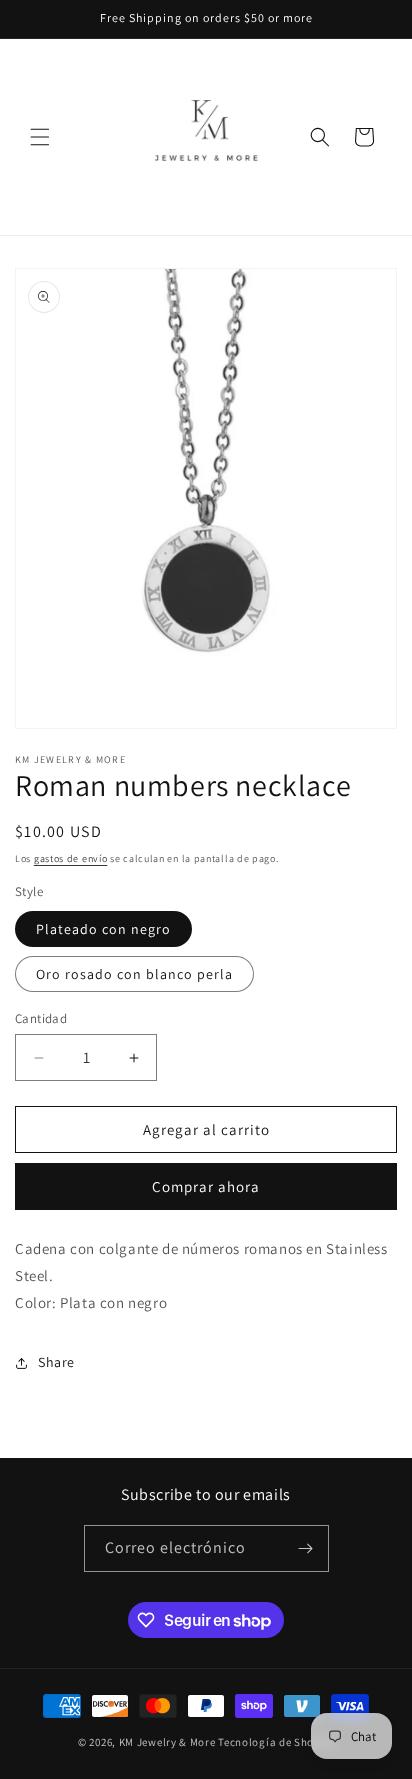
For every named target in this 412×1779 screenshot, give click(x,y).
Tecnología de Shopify (276, 1742)
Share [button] (56, 1362)
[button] (40, 137)
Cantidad (41, 1018)
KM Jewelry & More (167, 1742)
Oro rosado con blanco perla (134, 974)
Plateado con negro (103, 929)
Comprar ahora (206, 1186)
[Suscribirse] (306, 1548)
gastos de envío (71, 858)
